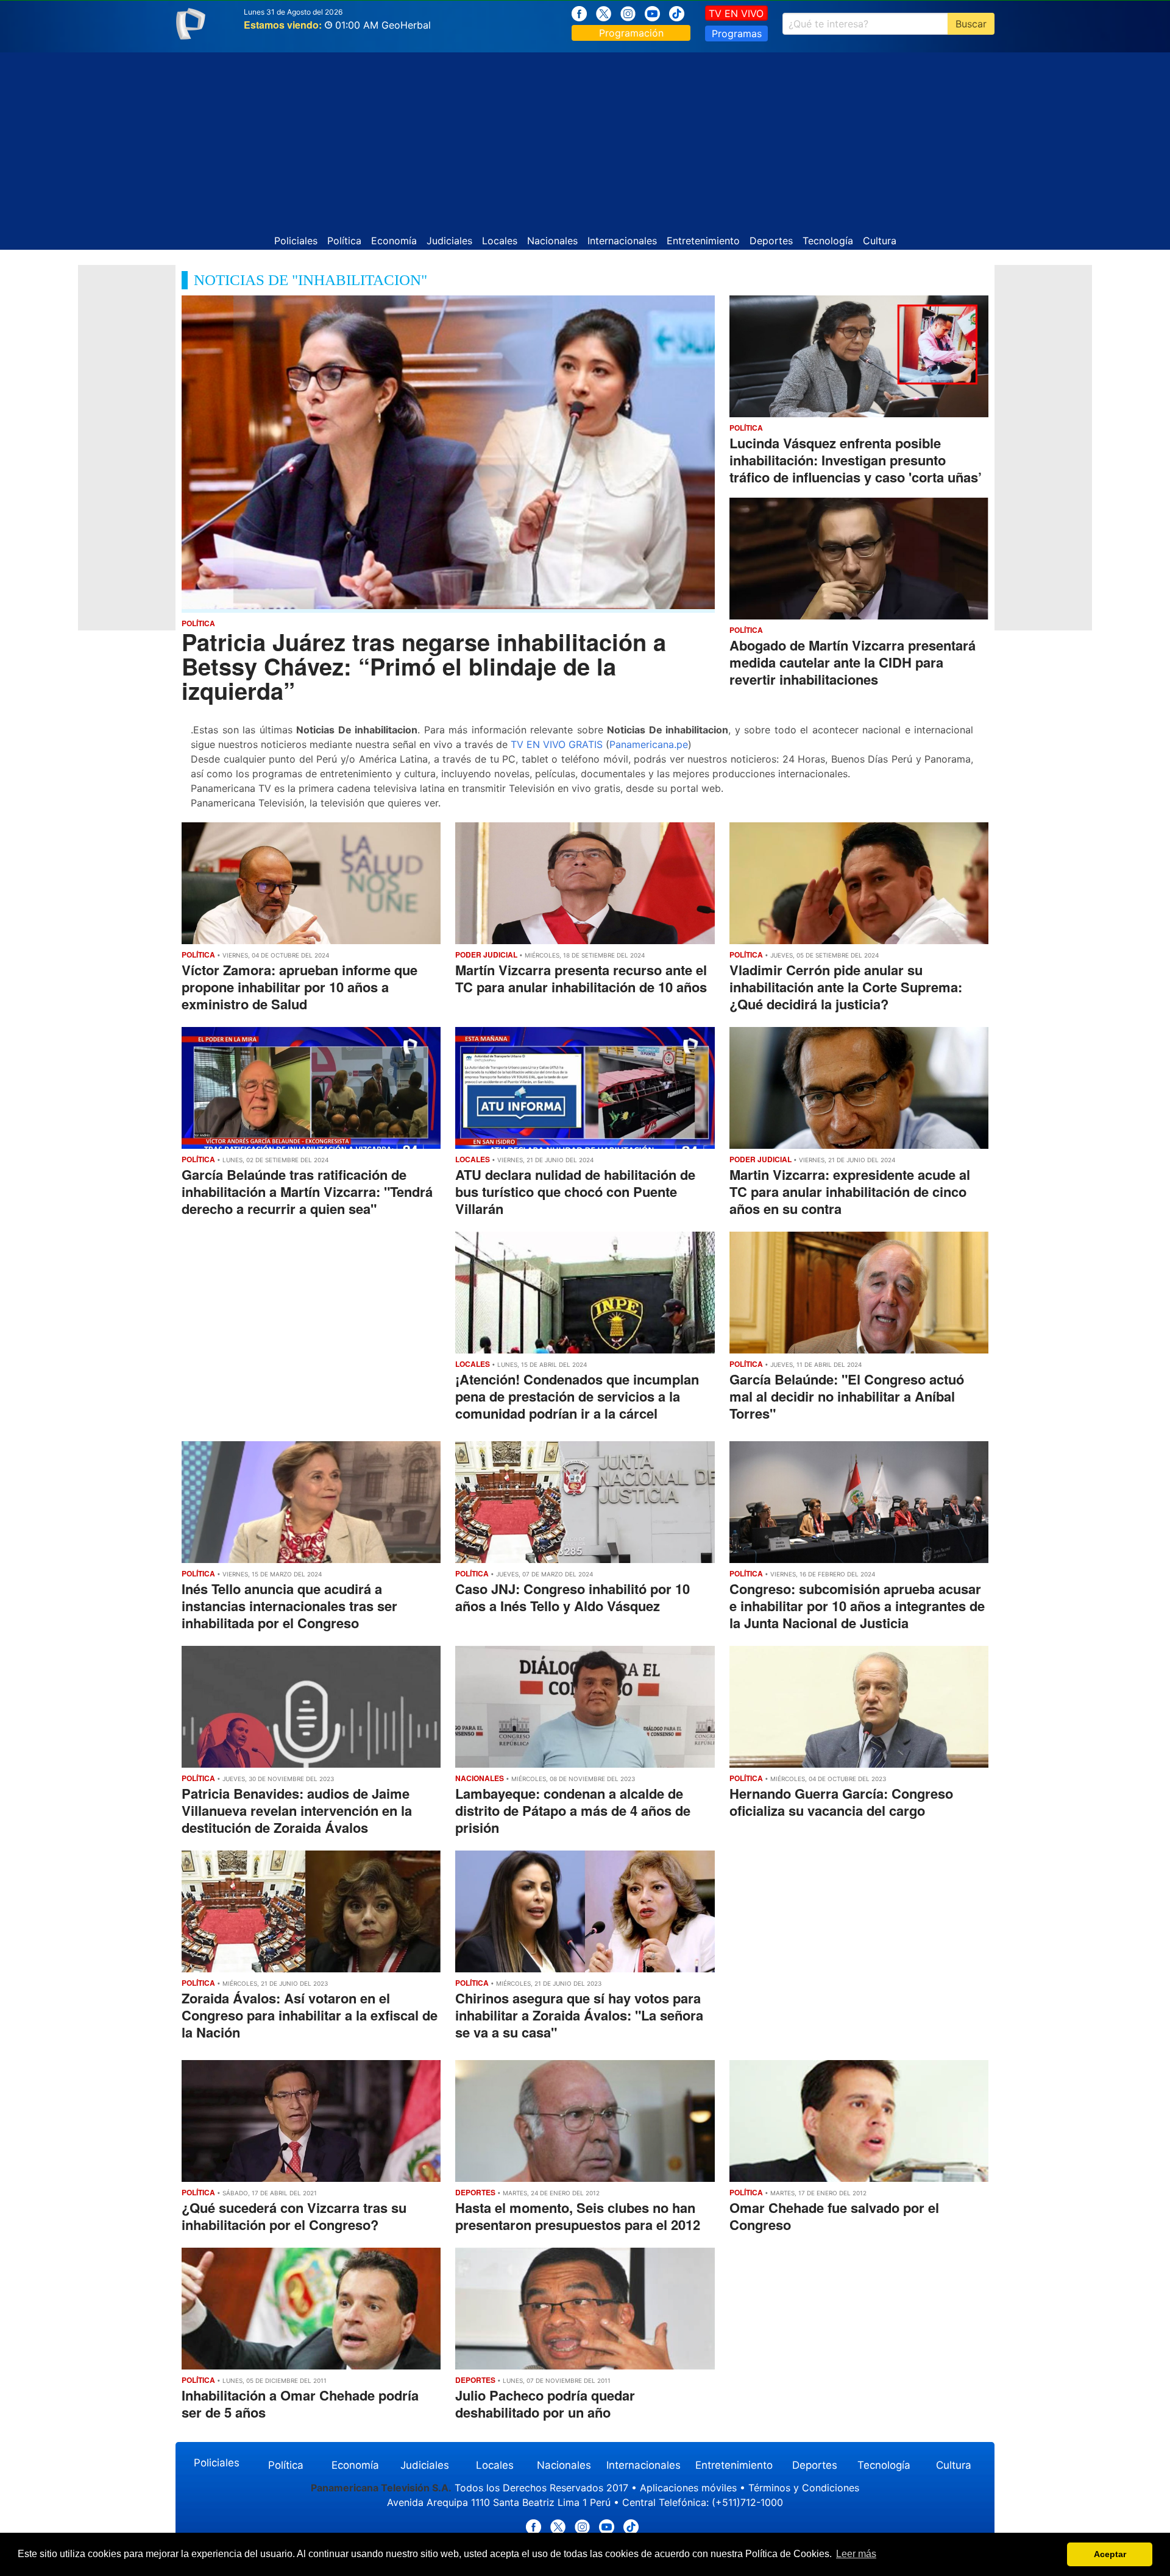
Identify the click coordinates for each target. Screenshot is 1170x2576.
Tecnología (828, 241)
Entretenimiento (703, 241)
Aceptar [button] (1110, 2554)
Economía (394, 241)
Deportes (771, 241)
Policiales (296, 241)
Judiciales (449, 241)
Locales (500, 241)
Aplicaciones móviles (688, 2488)
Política (344, 241)
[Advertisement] (585, 138)
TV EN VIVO (736, 13)
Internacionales (622, 241)
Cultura (880, 241)
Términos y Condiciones (804, 2488)
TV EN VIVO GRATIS (557, 744)
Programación (631, 33)
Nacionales (552, 241)
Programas (737, 34)
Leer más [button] (856, 2554)
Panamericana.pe (649, 744)
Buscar (971, 24)
